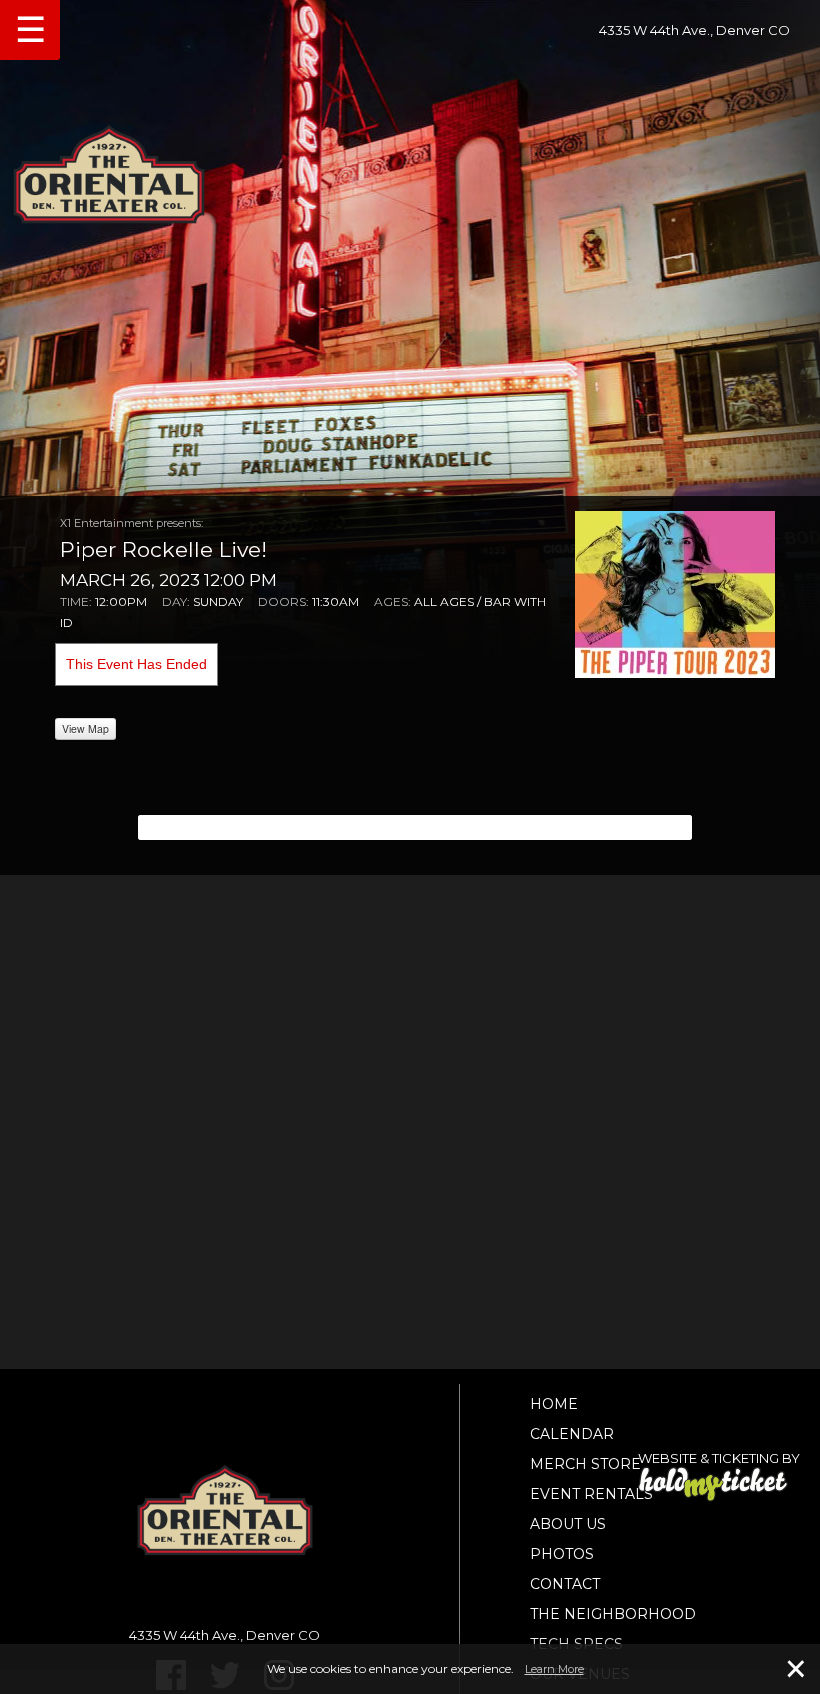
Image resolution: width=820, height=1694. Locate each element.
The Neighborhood (613, 1614)
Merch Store (585, 1464)
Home (554, 1404)
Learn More (554, 1669)
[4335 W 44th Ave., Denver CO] (410, 168)
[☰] (8, 3)
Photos (562, 1554)
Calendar (572, 1434)
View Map (85, 728)
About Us (568, 1524)
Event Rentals (591, 1494)
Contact (565, 1584)
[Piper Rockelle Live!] (675, 593)
